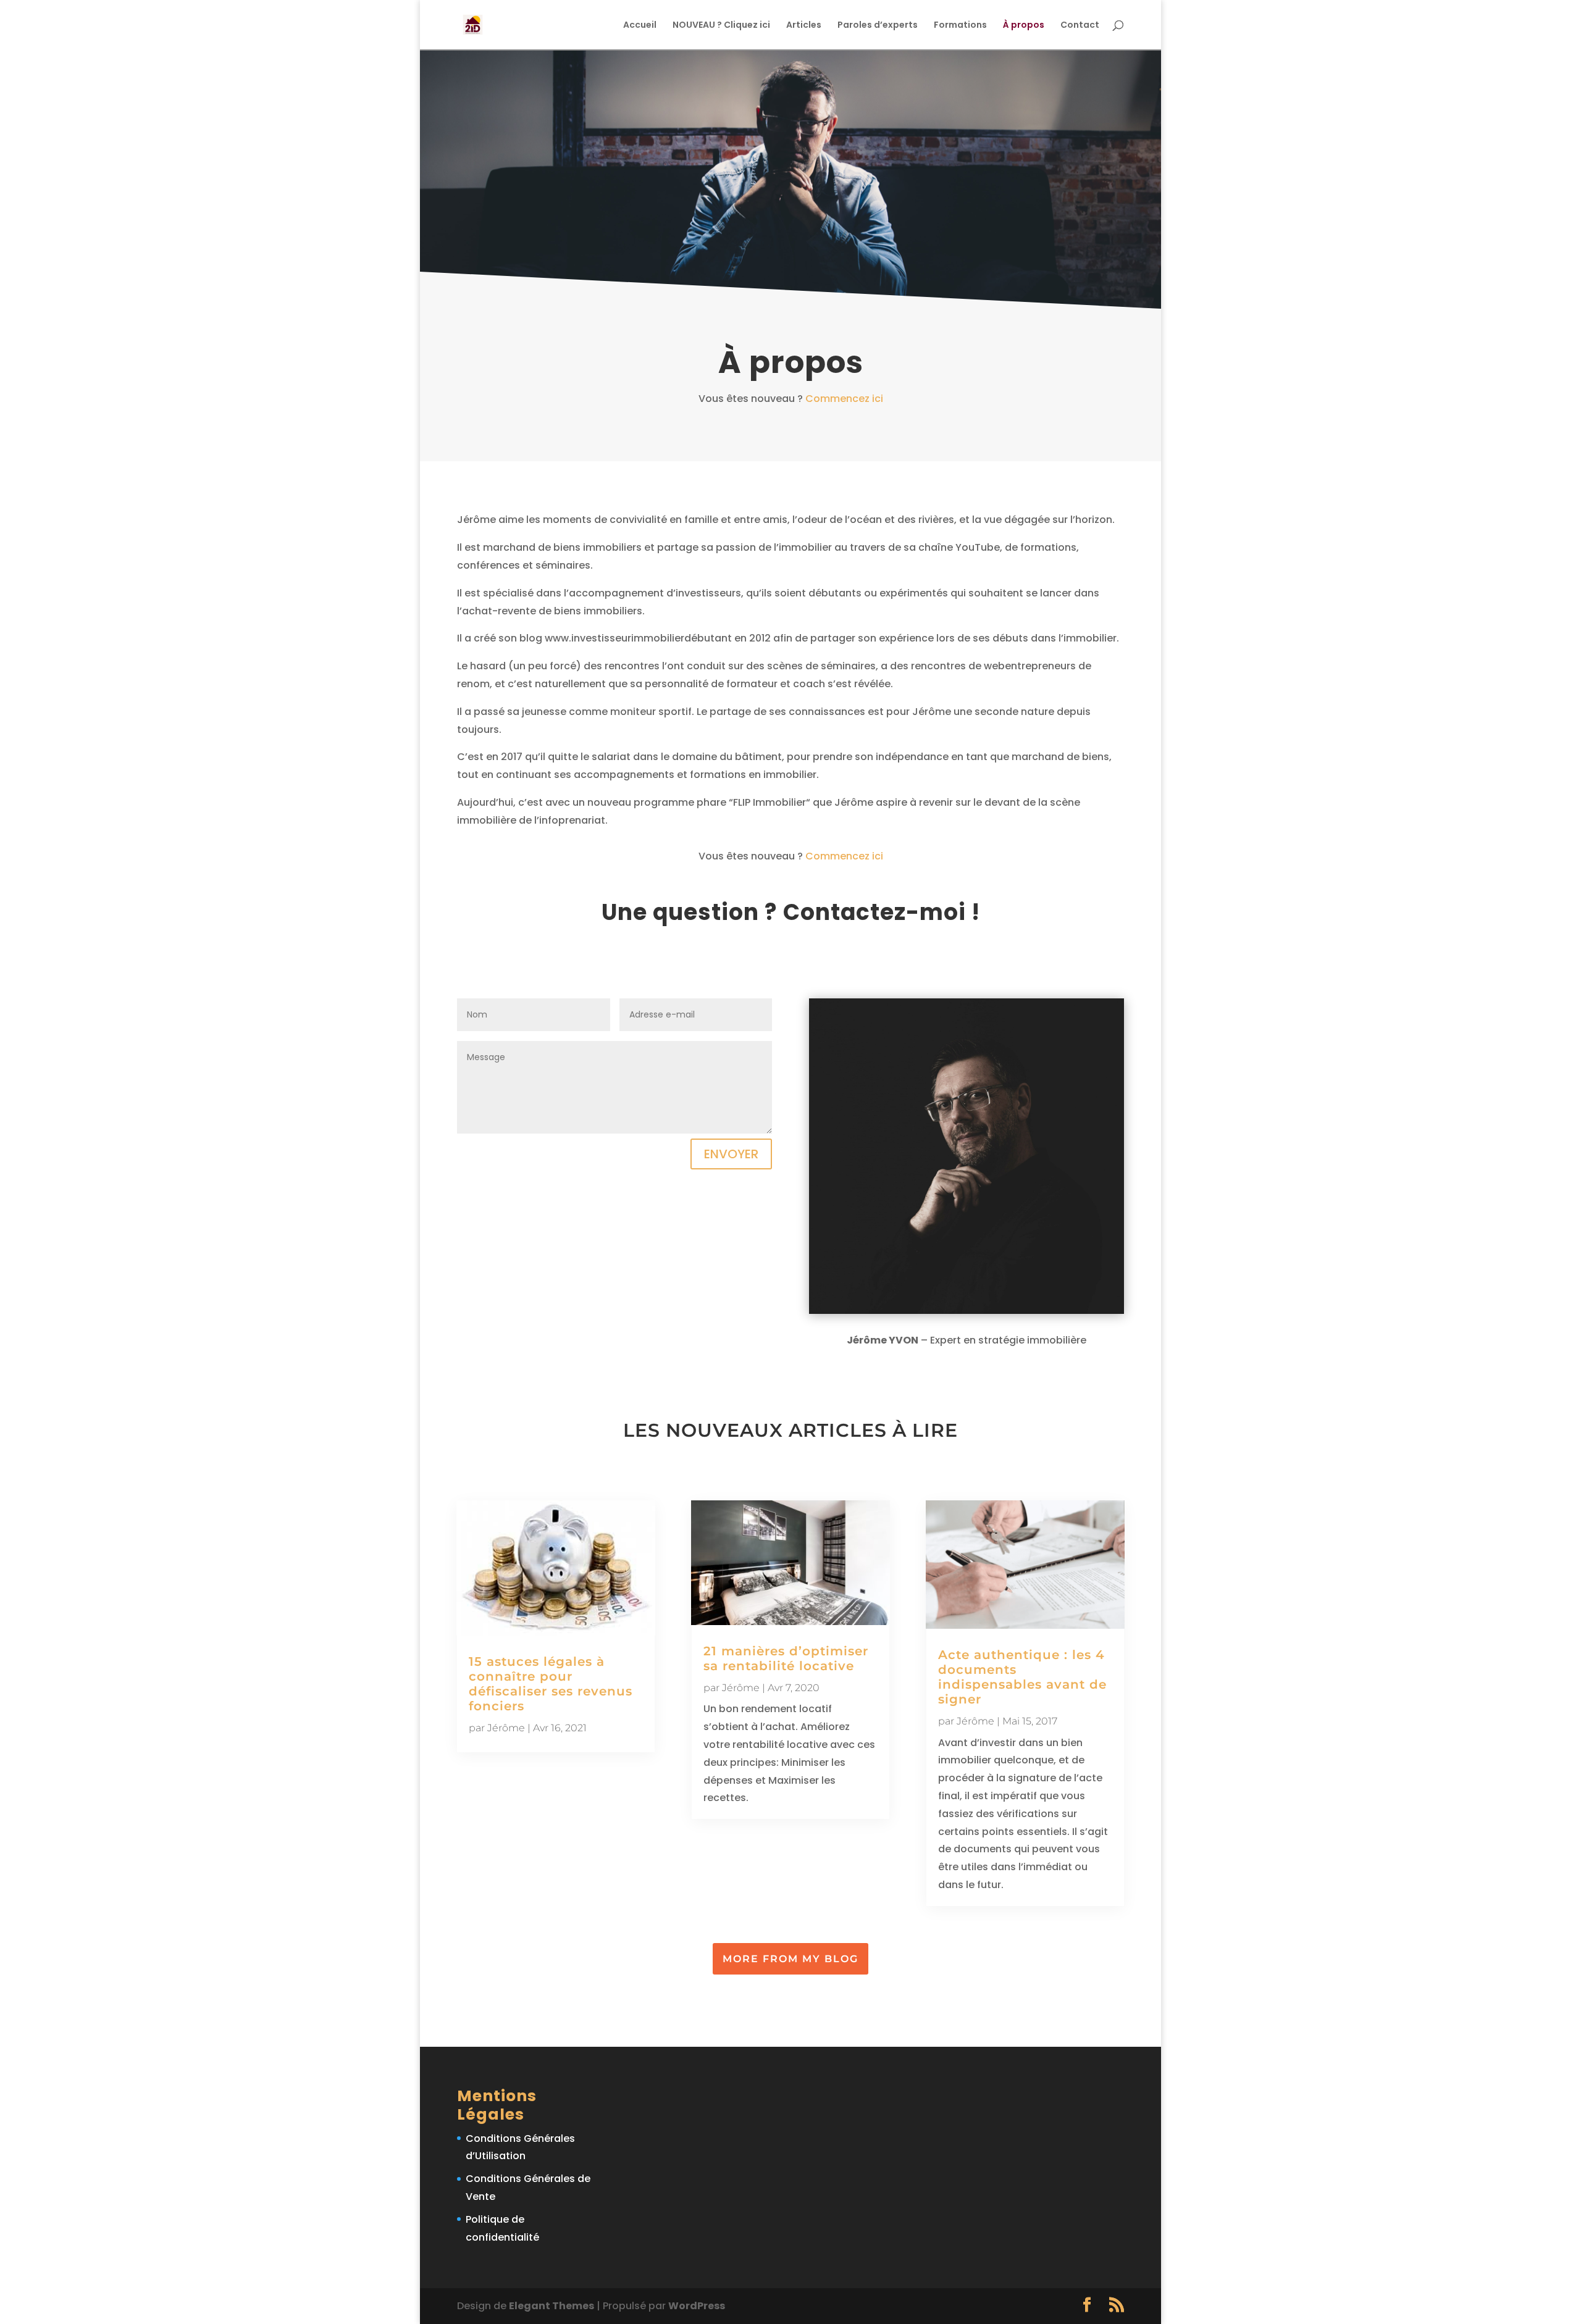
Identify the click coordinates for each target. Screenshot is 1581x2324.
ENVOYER (731, 1154)
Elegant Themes (551, 2306)
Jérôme (506, 1728)
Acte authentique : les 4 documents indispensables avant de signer (1022, 1677)
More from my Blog (790, 1959)
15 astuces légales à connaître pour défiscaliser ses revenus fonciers (551, 1684)
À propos (1024, 26)
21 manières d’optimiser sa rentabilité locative (786, 1658)
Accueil (640, 26)
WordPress (697, 2306)
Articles (804, 26)
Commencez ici (844, 399)
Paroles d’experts (878, 26)
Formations (960, 26)
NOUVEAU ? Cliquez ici (721, 26)
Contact (1080, 26)
